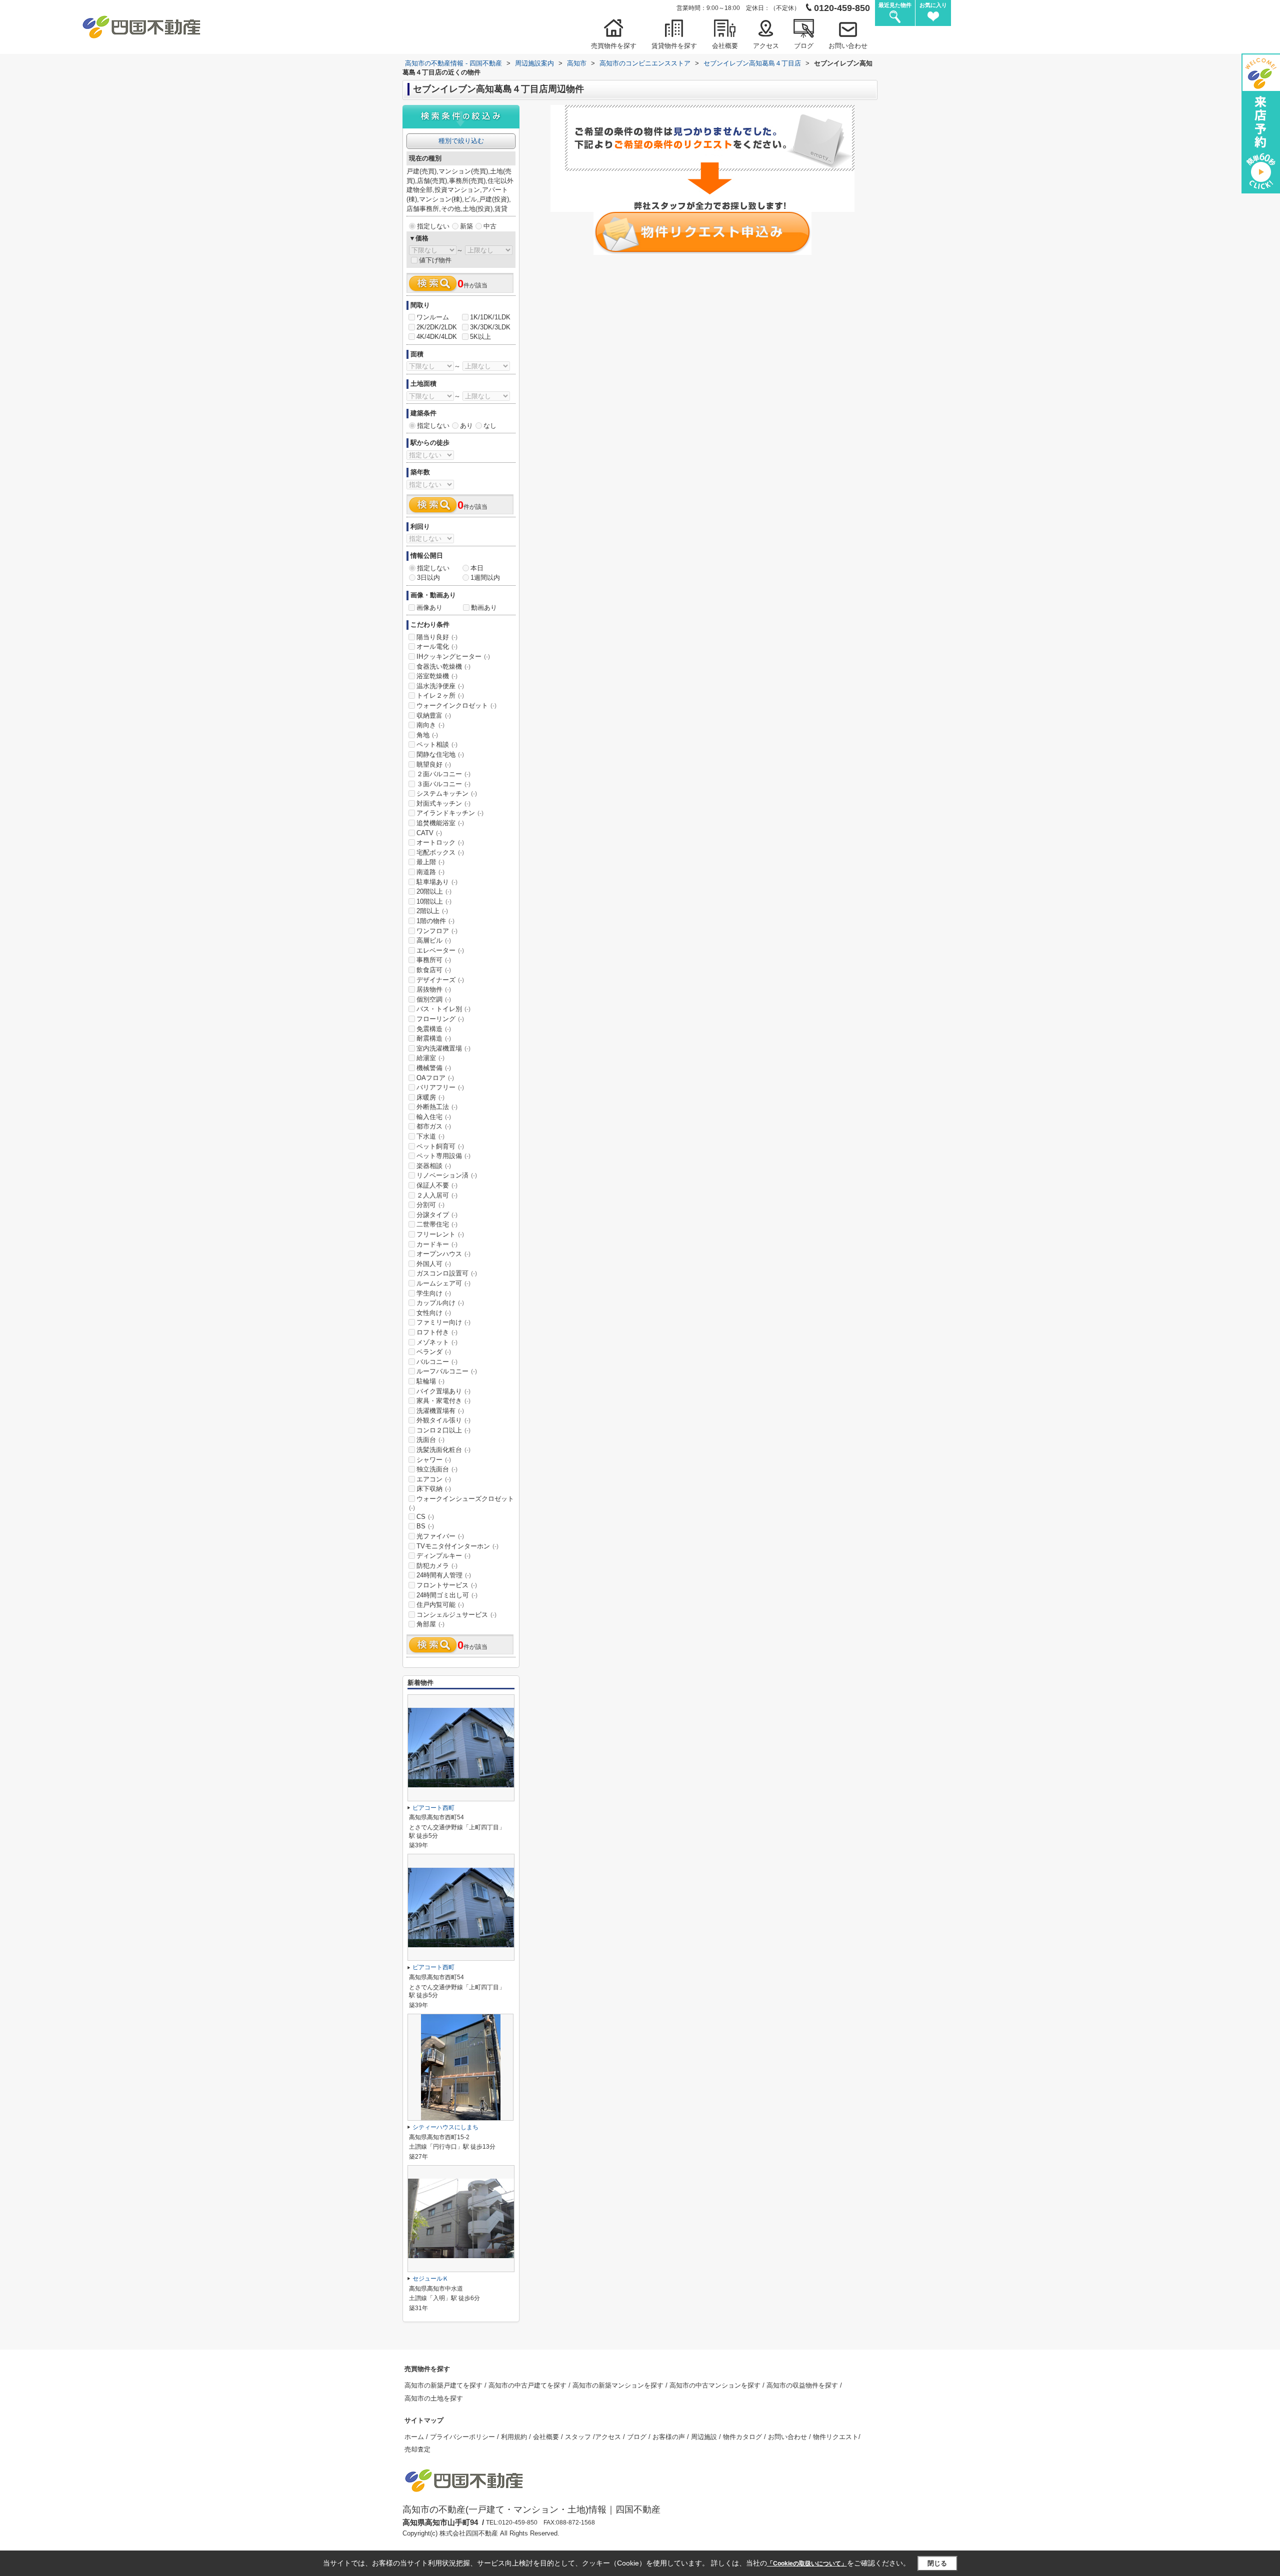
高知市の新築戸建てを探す (444, 2385)
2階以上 (432, 911)
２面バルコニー (443, 774)
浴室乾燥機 (437, 676)
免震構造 (434, 1029)
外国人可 (434, 1264)
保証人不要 (437, 1185)
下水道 (430, 1136)
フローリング (440, 1019)
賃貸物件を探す (674, 46)
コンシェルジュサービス (456, 1615)
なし (490, 426)
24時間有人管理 (444, 1575)
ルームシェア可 (443, 1283)
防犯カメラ (437, 1566)
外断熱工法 (437, 1107)
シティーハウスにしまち (445, 2127)
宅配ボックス (440, 852)
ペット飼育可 (440, 1146)
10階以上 (434, 901)
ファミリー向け (443, 1322)
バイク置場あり (443, 1391)
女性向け (434, 1313)
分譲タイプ (437, 1215)
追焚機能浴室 (440, 823)
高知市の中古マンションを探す (716, 2385)
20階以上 (434, 891)
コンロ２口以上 (443, 1430)
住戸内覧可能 (440, 1605)
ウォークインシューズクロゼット (461, 1503)
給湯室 (430, 1058)
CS (425, 1517)
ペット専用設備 (443, 1156)
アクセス (766, 46)
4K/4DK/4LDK (437, 337)
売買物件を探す (614, 46)
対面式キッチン (443, 803)
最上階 (430, 862)
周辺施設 (705, 2437)
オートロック (440, 842)
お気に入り (933, 5)
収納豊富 (434, 715)
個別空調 (434, 999)
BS (425, 1526)
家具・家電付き (443, 1401)
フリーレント (440, 1234)
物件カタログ (743, 2437)
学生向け (434, 1293)
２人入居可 (437, 1195)
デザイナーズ (440, 980)
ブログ (804, 46)
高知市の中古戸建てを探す (528, 2385)
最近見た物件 (895, 5)
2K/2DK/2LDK (437, 327)
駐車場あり (437, 882)
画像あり (429, 608)
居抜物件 (434, 989)
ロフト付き (437, 1332)
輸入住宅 (434, 1117)
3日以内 (428, 578)
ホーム (415, 2437)
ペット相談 (437, 744)
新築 (466, 226)
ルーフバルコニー (447, 1371)
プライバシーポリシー (463, 2437)
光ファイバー (440, 1536)
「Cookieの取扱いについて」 (807, 2564)
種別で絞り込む (461, 141)
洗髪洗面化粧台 (443, 1450)
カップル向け (440, 1303)
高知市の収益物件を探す (803, 2385)
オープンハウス (443, 1254)
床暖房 (430, 1097)
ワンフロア (437, 931)
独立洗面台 (437, 1469)
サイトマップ (424, 2420)
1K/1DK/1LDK (490, 317)
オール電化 (437, 646)
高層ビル (434, 940)
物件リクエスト (836, 2437)
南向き (430, 725)
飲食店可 (434, 970)
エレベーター (440, 950)
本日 (477, 568)
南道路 (430, 872)
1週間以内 (485, 578)
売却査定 (417, 2449)
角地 (427, 735)
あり (466, 426)
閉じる (937, 2563)
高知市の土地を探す (434, 2398)
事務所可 (434, 960)
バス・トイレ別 (443, 1009)
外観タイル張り (443, 1420)
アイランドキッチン (450, 813)
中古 (490, 226)
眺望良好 (434, 764)
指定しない (433, 226)
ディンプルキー (443, 1556)
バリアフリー (440, 1087)
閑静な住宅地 (440, 754)
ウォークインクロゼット (456, 705)
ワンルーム (433, 317)
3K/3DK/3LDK (490, 327)
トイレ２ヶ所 (440, 695)
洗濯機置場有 (440, 1411)
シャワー (434, 1460)
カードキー (437, 1244)
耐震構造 (434, 1038)
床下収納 (434, 1489)
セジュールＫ (430, 2279)
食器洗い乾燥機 (443, 666)
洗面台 (430, 1440)
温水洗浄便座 (440, 686)
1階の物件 (435, 921)
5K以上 (480, 337)
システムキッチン (447, 793)
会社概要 (725, 46)
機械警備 (434, 1068)
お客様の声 (670, 2437)
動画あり (484, 608)
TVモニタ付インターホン (457, 1546)
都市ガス (434, 1126)
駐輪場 (430, 1381)
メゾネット (437, 1342)
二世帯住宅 (437, 1224)
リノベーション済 (447, 1175)
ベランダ (434, 1352)
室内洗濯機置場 (443, 1048)
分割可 (430, 1205)
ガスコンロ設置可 (447, 1273)
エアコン (434, 1479)
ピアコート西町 (433, 1808)
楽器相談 (434, 1166)
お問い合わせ (848, 46)
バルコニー (437, 1362)
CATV (429, 833)
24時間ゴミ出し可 (447, 1595)
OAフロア (435, 1078)
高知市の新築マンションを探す (619, 2385)
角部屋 (430, 1624)
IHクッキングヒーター (453, 656)
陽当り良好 (437, 637)
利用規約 (515, 2437)
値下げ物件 (435, 260)
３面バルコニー (443, 784)
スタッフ (579, 2437)
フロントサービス (447, 1585)
